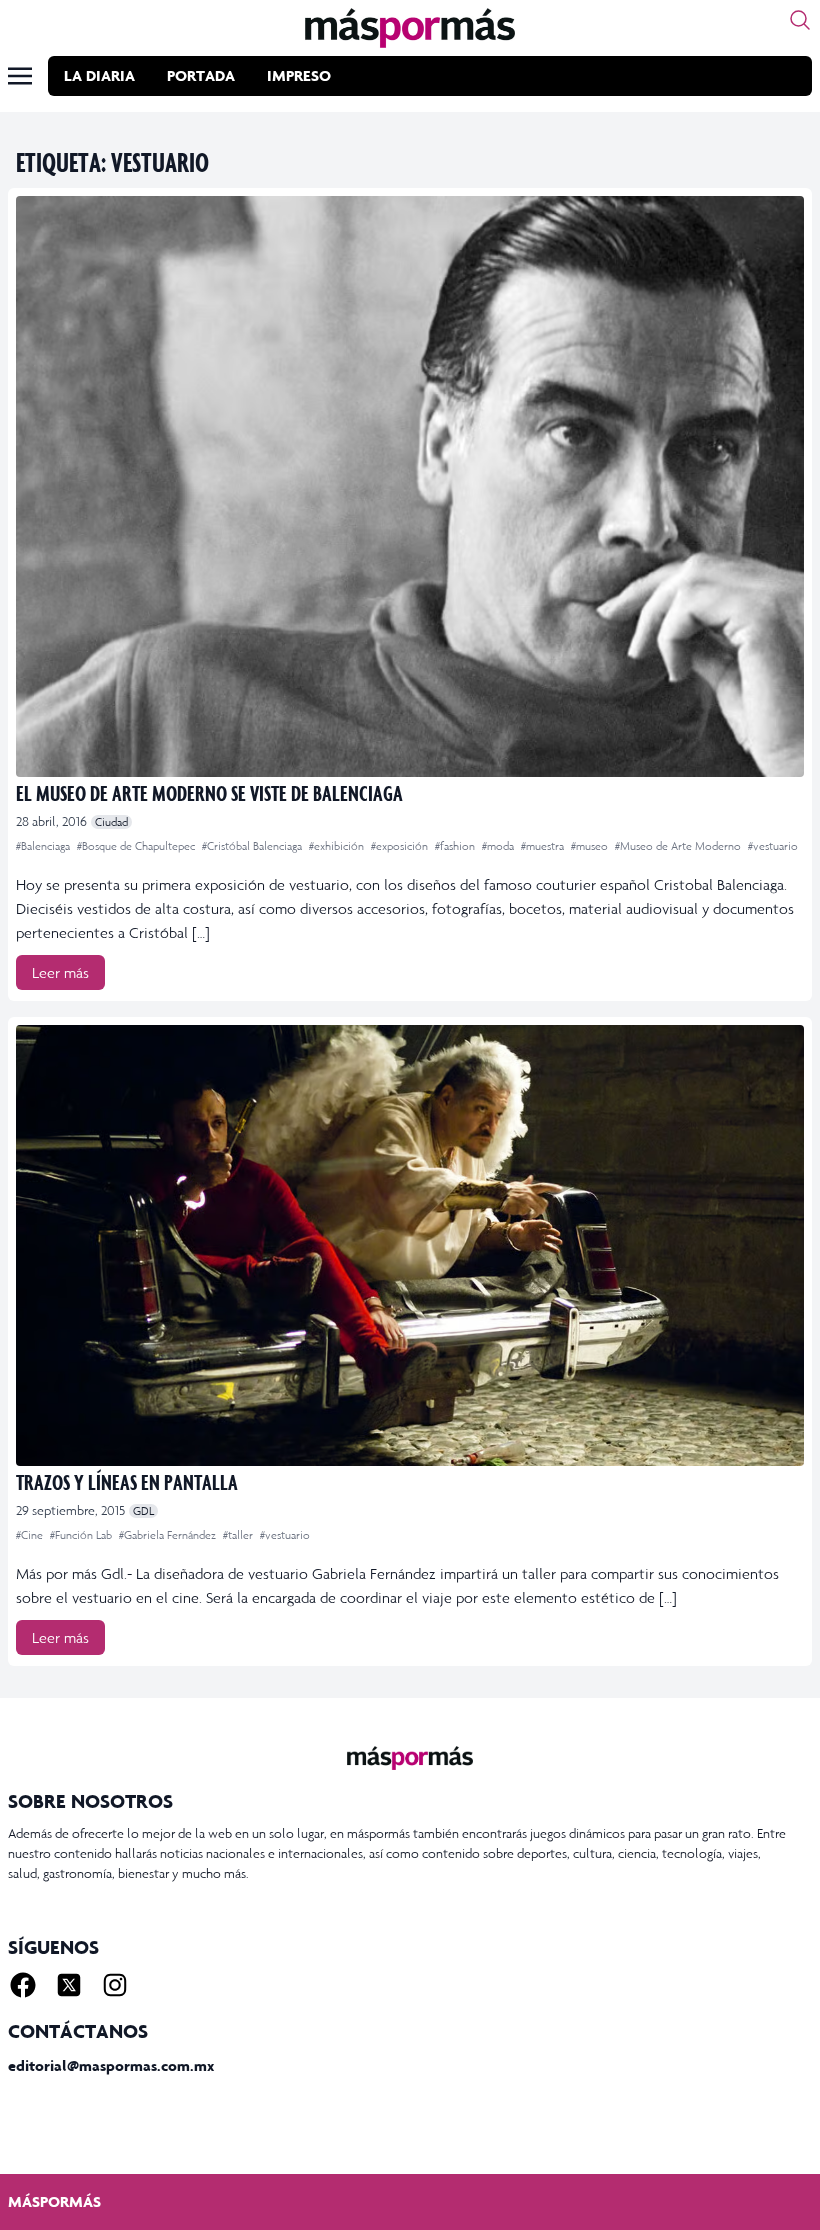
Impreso (299, 75)
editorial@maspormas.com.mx (111, 2065)
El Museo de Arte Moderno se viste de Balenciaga (209, 792)
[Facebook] (23, 1985)
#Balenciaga (44, 846)
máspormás (54, 2201)
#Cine (31, 1535)
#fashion (456, 846)
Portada (201, 75)
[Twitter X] (69, 1985)
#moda (499, 846)
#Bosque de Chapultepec (137, 846)
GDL (143, 1511)
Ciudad (111, 822)
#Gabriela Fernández (169, 1535)
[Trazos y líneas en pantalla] (410, 1245)
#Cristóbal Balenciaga (253, 846)
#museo (591, 846)
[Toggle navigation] (20, 76)
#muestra (544, 846)
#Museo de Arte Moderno (679, 846)
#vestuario (773, 846)
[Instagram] (115, 1985)
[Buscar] (800, 20)
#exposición (401, 846)
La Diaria (99, 75)
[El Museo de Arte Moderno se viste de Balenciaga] (410, 486)
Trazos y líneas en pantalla (127, 1481)
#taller (239, 1535)
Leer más (60, 972)
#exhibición (338, 846)
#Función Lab (82, 1535)
